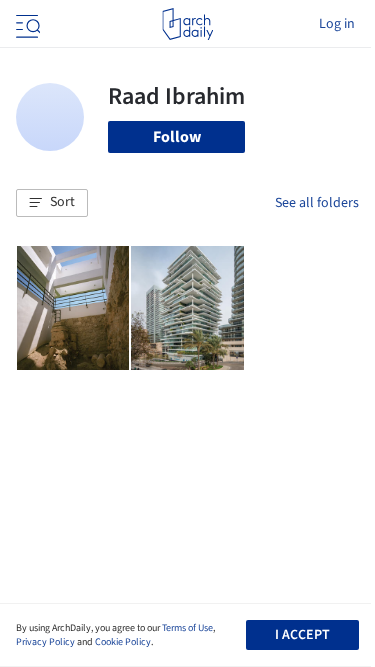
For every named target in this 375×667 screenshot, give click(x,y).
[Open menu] (26, 24)
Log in (337, 24)
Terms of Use (187, 628)
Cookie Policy (123, 642)
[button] (52, 203)
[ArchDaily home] (187, 24)
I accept (302, 635)
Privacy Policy (45, 642)
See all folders (317, 203)
